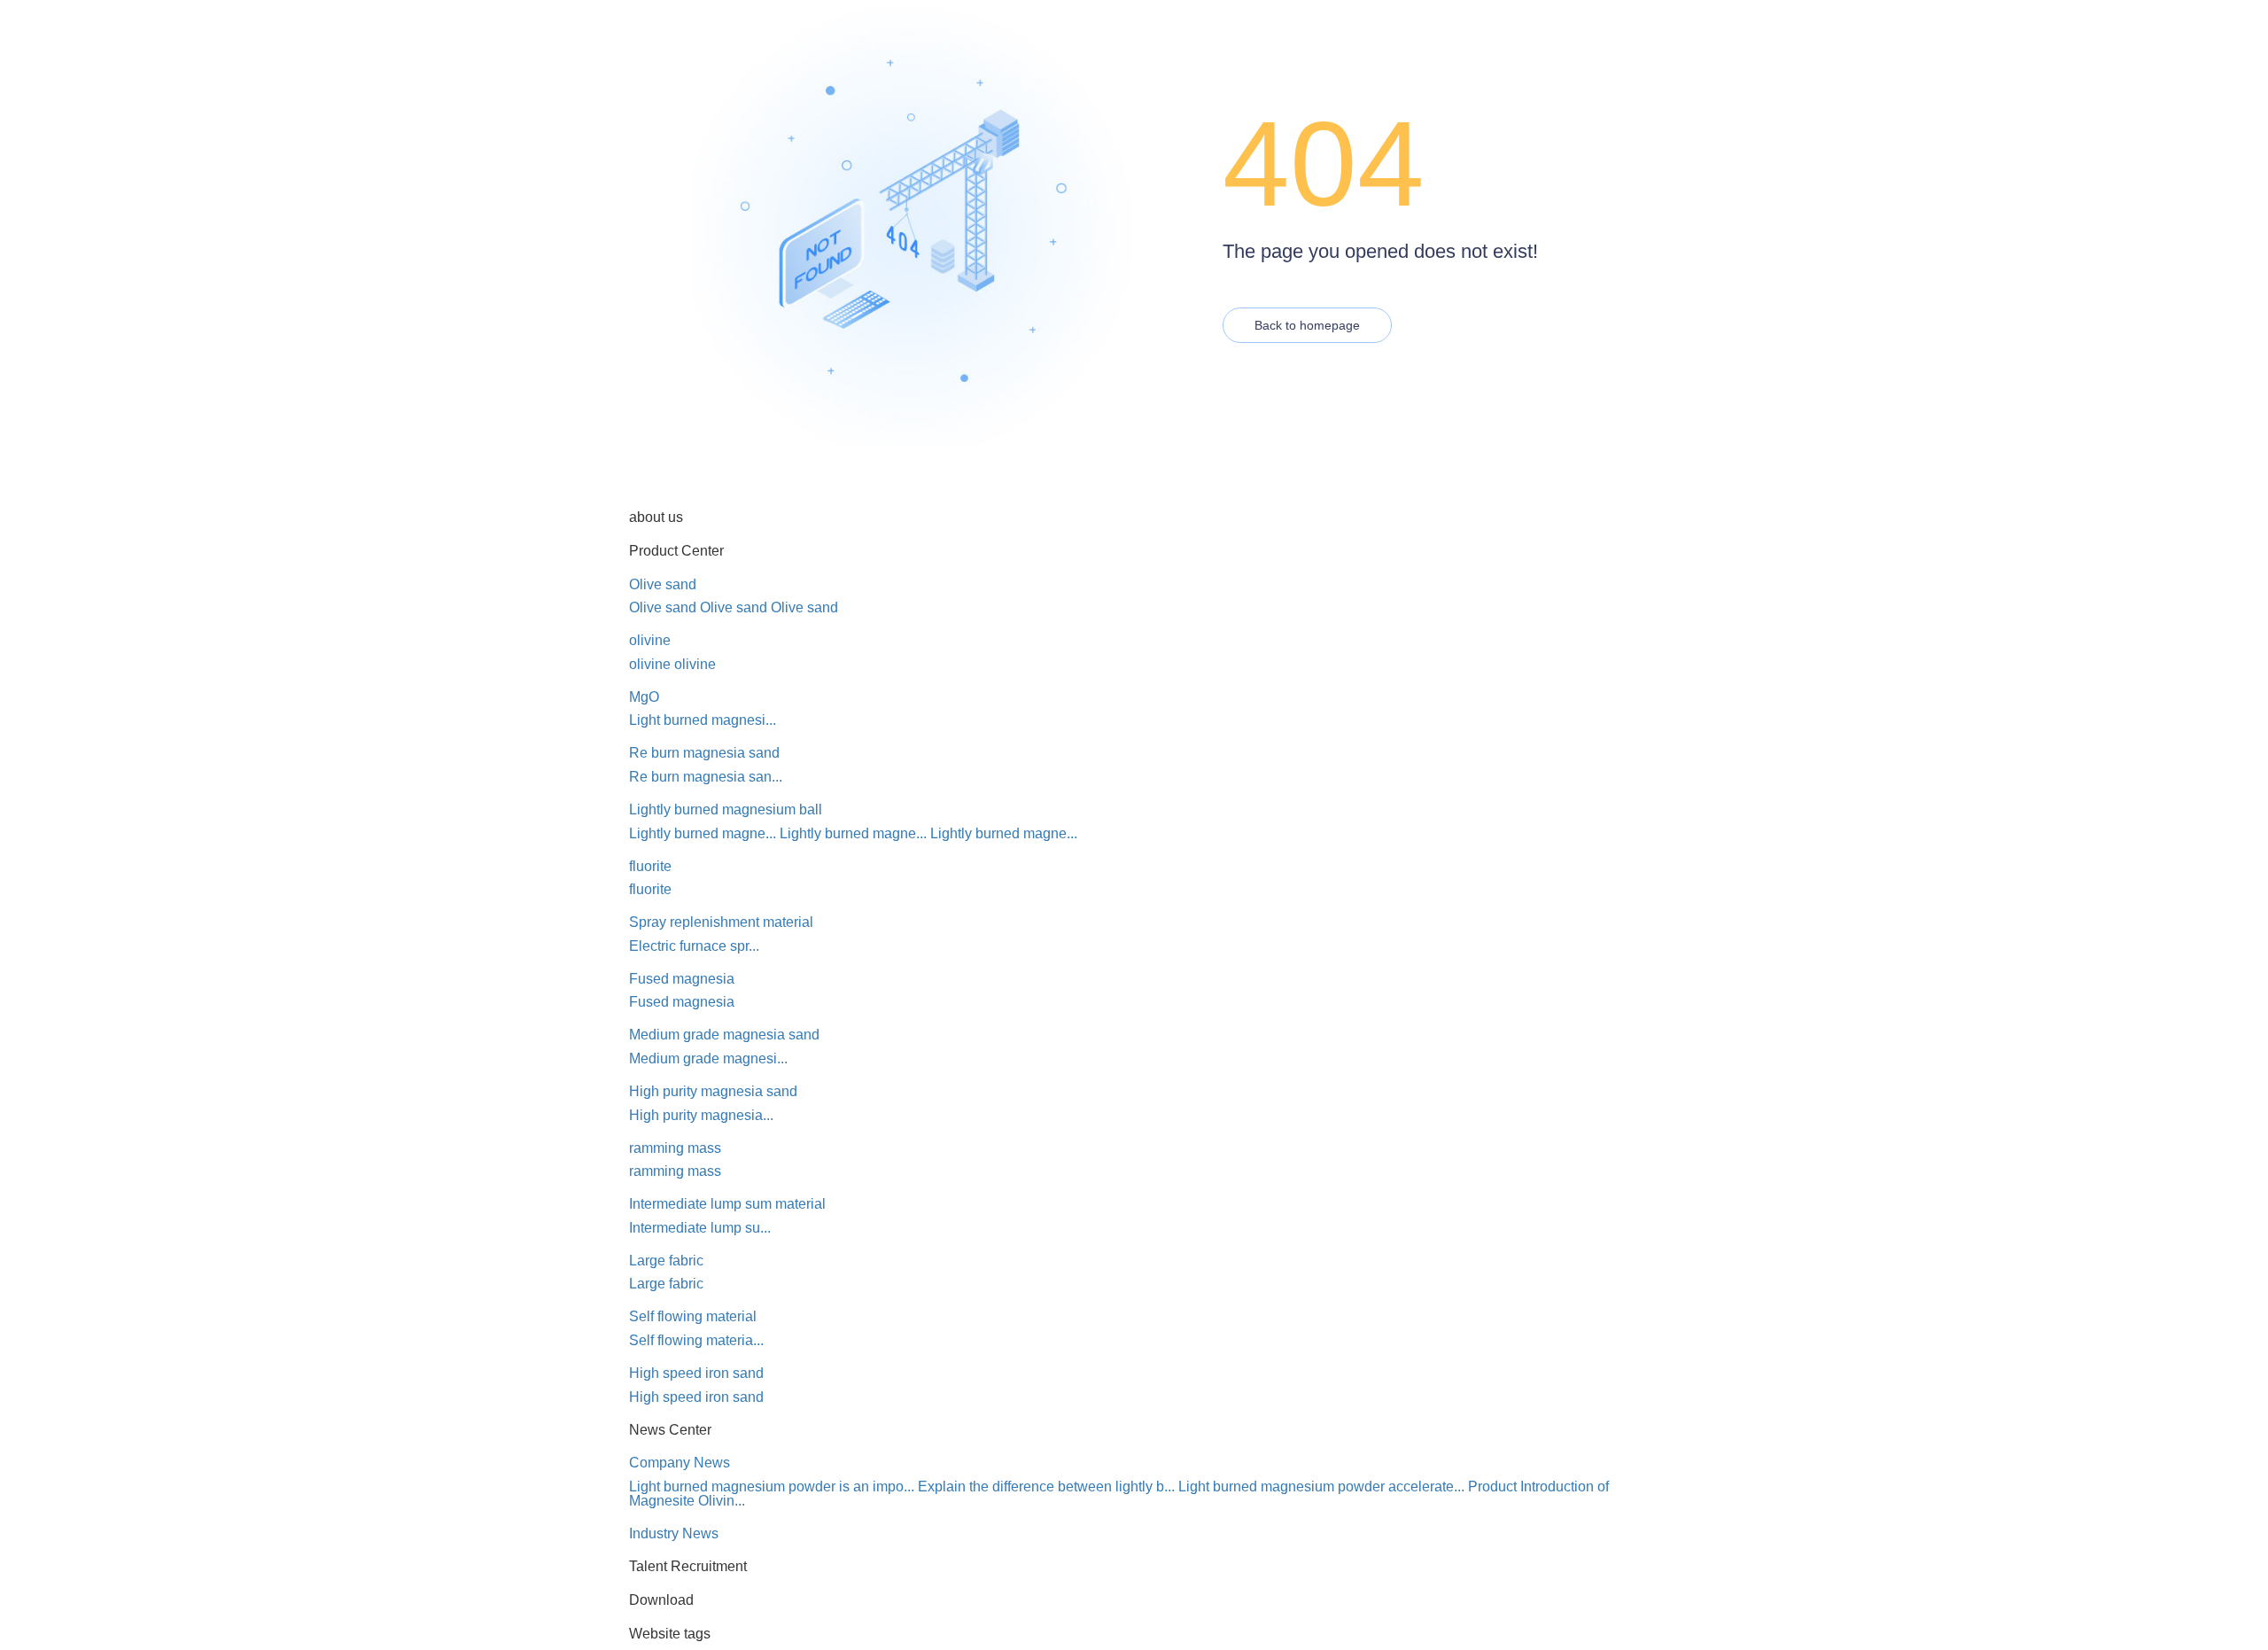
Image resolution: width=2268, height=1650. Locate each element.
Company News (680, 1463)
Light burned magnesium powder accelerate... (1321, 1487)
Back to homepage (1307, 325)
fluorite (650, 866)
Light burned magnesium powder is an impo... (772, 1487)
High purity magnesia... (701, 1115)
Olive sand (663, 584)
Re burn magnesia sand (704, 753)
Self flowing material (693, 1316)
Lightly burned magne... (703, 833)
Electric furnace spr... (694, 946)
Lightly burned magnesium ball (726, 809)
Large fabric (666, 1261)
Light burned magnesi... (703, 720)
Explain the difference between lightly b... (1046, 1487)
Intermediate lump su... (700, 1228)
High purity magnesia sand (713, 1091)
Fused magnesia (682, 979)
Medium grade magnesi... (708, 1058)
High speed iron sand (696, 1373)
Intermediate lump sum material (727, 1204)
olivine (650, 640)
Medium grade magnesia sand (724, 1035)
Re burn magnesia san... (706, 777)
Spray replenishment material (721, 922)
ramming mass (675, 1148)
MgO (644, 697)
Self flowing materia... (696, 1340)
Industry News (674, 1533)
